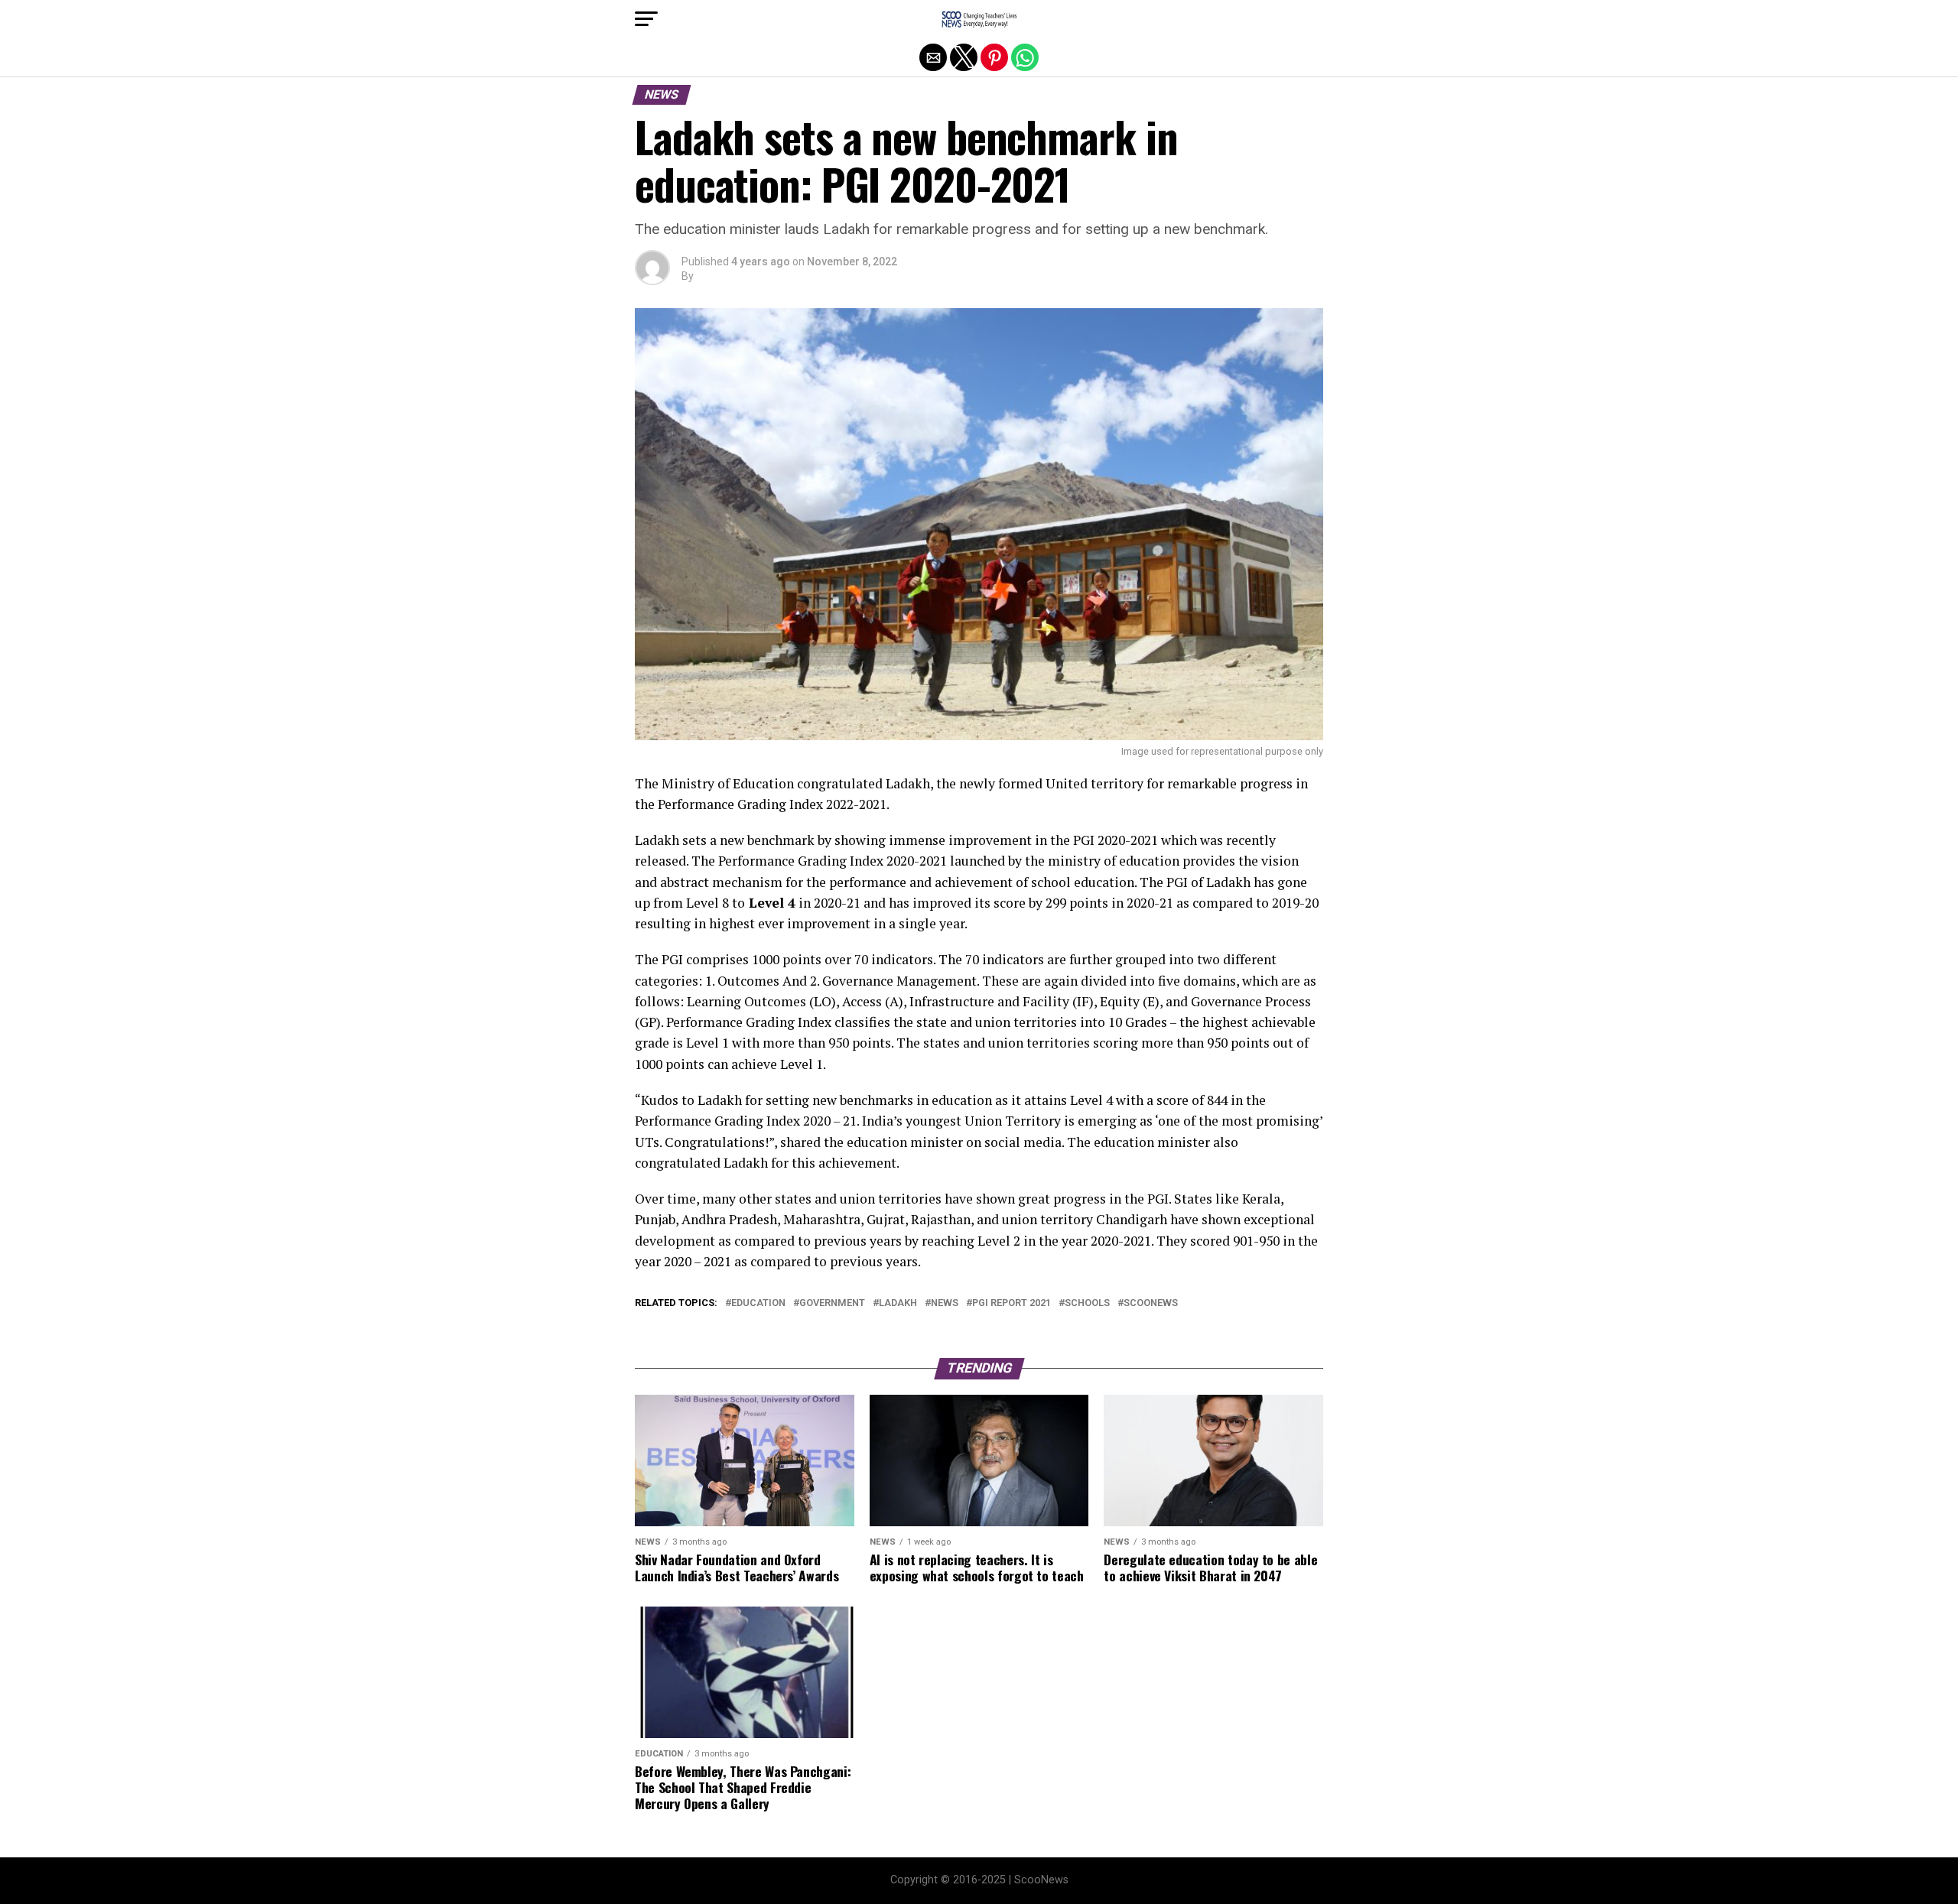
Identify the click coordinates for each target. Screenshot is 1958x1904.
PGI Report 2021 (1012, 1303)
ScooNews (1151, 1303)
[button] (646, 19)
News (945, 1303)
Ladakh (898, 1303)
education (758, 1303)
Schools (1087, 1303)
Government (832, 1303)
